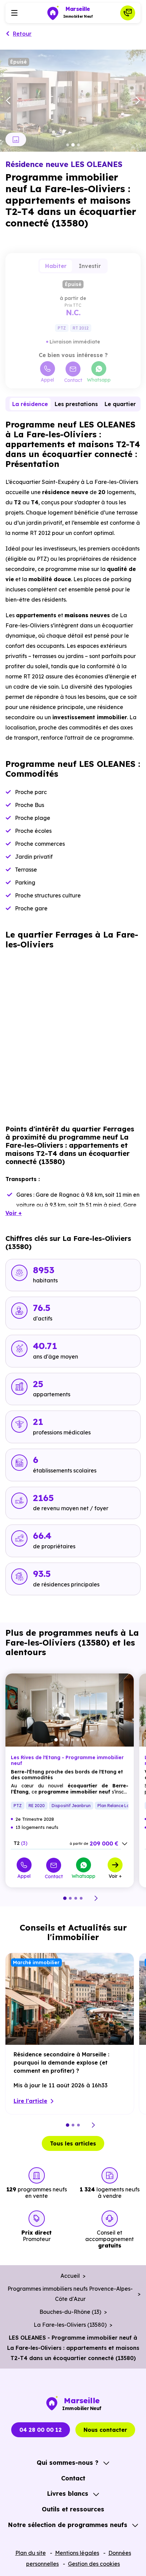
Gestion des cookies (94, 2564)
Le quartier (120, 404)
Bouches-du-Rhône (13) (70, 2312)
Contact (73, 380)
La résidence (30, 404)
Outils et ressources (73, 2509)
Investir (90, 266)
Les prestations (76, 404)
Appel (47, 380)
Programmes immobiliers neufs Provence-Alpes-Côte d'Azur (70, 2294)
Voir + (115, 1876)
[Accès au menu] (14, 13)
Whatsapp (99, 380)
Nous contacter (105, 2430)
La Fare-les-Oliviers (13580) (70, 2325)
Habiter (56, 266)
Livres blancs (68, 2494)
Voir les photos (16, 139)
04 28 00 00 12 (41, 2430)
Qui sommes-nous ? (68, 2463)
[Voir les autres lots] (125, 1844)
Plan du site (31, 2553)
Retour (22, 34)
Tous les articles (73, 2143)
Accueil (70, 2276)
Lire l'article (30, 2101)
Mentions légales (77, 2553)
